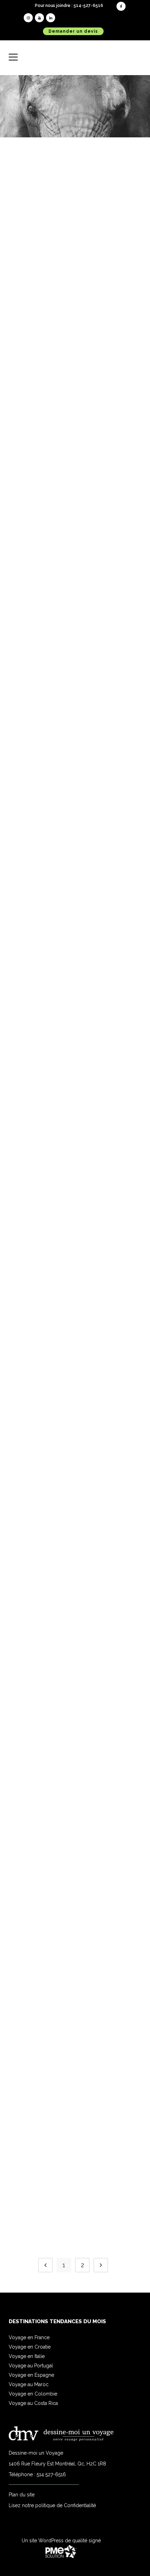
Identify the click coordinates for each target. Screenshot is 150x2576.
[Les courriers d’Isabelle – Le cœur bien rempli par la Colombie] (75, 592)
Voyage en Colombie (33, 2394)
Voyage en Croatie (30, 2347)
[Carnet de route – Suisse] (75, 1899)
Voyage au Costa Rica (33, 2403)
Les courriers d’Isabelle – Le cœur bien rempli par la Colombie (75, 657)
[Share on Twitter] (77, 334)
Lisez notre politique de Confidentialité (52, 2505)
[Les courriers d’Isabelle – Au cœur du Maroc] (75, 1692)
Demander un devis (73, 31)
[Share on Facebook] (69, 334)
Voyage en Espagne (31, 2375)
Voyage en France (29, 2337)
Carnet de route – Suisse (75, 1955)
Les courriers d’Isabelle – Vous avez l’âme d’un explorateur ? (75, 1073)
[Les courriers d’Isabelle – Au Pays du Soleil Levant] (75, 402)
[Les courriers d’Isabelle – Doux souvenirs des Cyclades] (75, 1483)
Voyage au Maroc (29, 2384)
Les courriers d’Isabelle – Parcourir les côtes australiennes (75, 249)
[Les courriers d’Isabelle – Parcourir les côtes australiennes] (75, 185)
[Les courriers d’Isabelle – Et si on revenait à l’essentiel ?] (75, 800)
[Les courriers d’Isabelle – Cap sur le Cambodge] (75, 2090)
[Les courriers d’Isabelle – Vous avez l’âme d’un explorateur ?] (75, 1008)
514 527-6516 (51, 2474)
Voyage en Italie (27, 2356)
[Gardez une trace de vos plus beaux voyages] (75, 1255)
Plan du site (22, 2495)
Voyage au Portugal (31, 2366)
